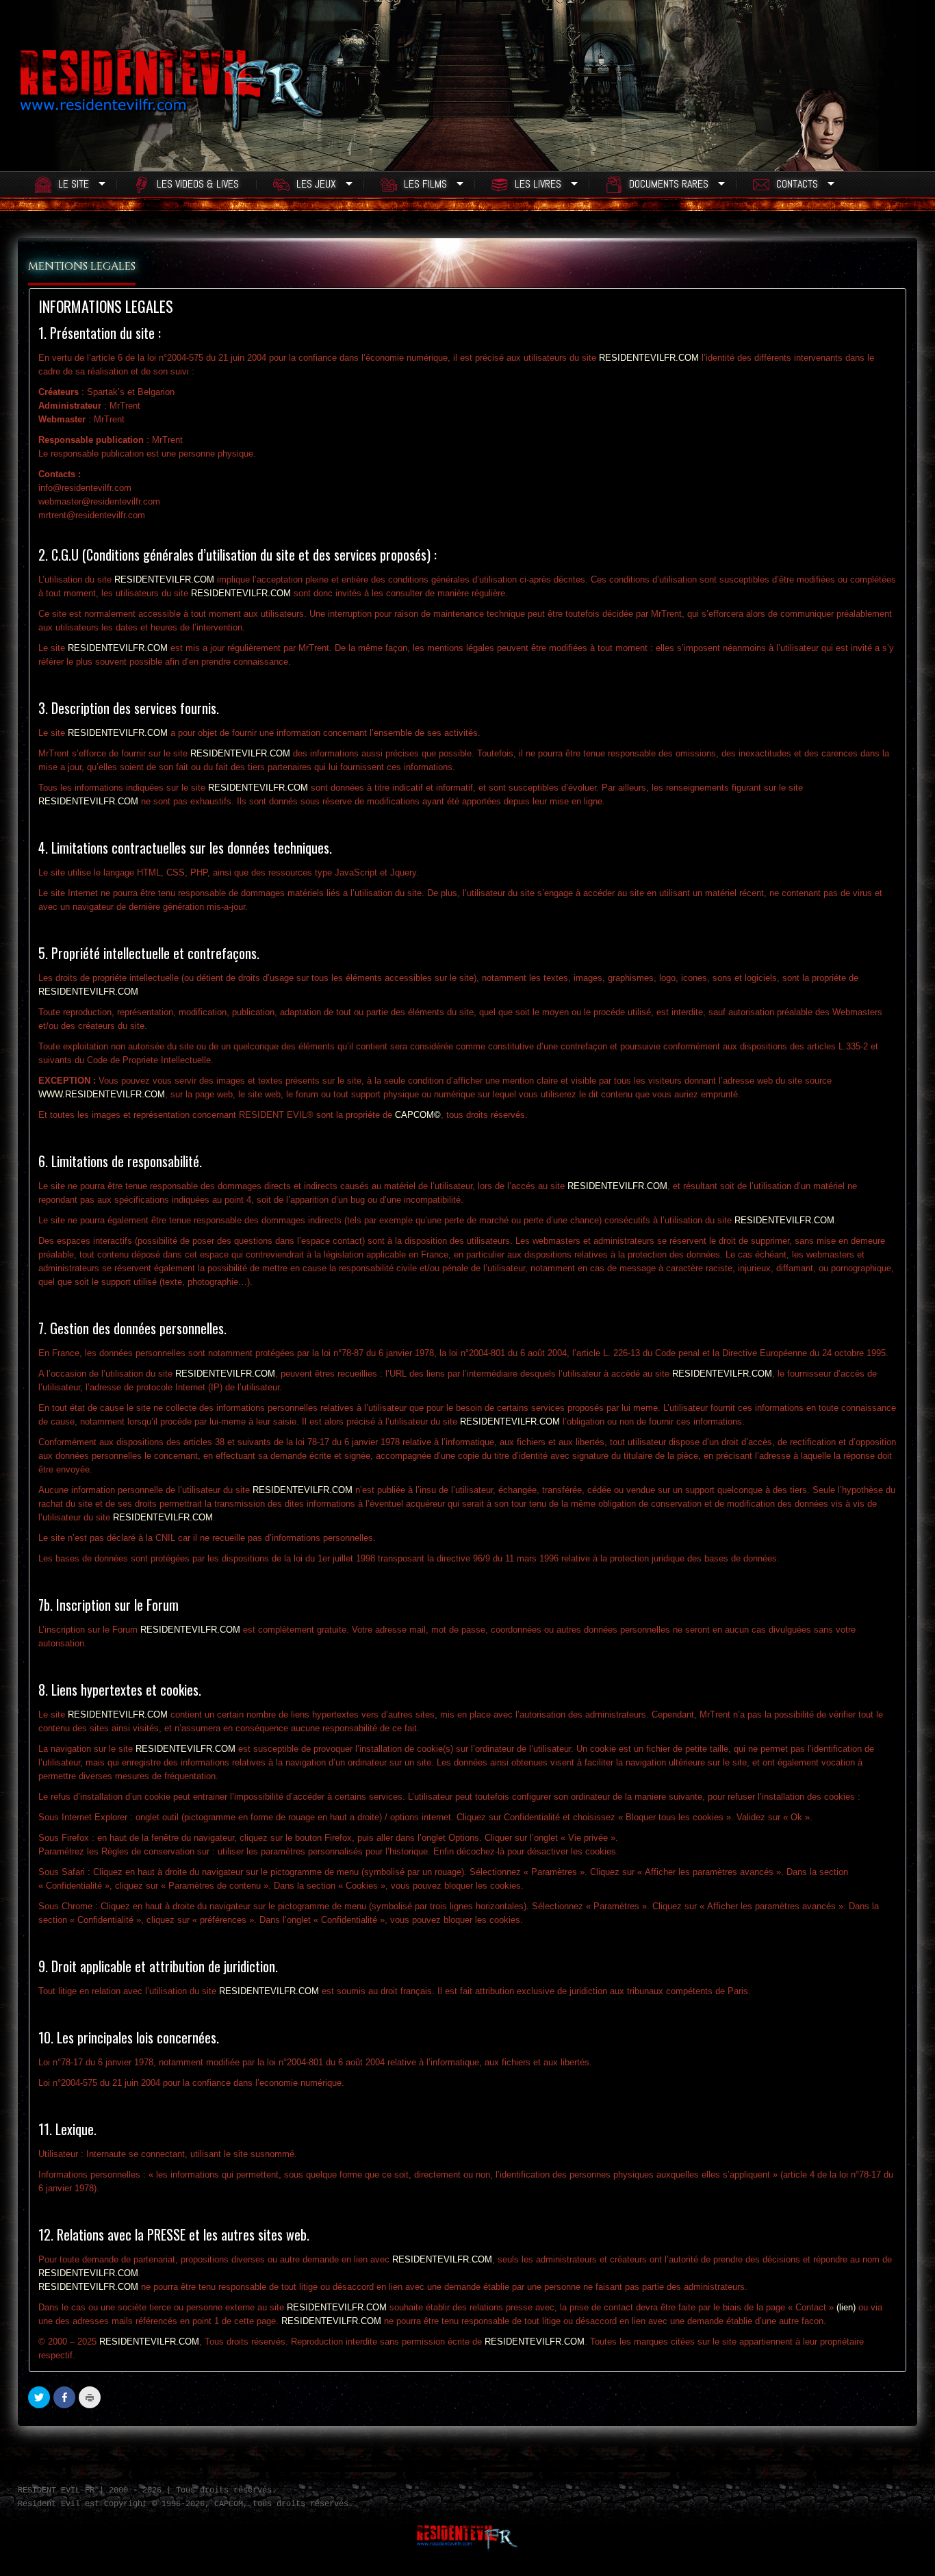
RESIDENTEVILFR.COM (649, 358)
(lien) (846, 2307)
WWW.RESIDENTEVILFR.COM (102, 1094)
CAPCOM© (418, 1115)
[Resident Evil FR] (172, 99)
